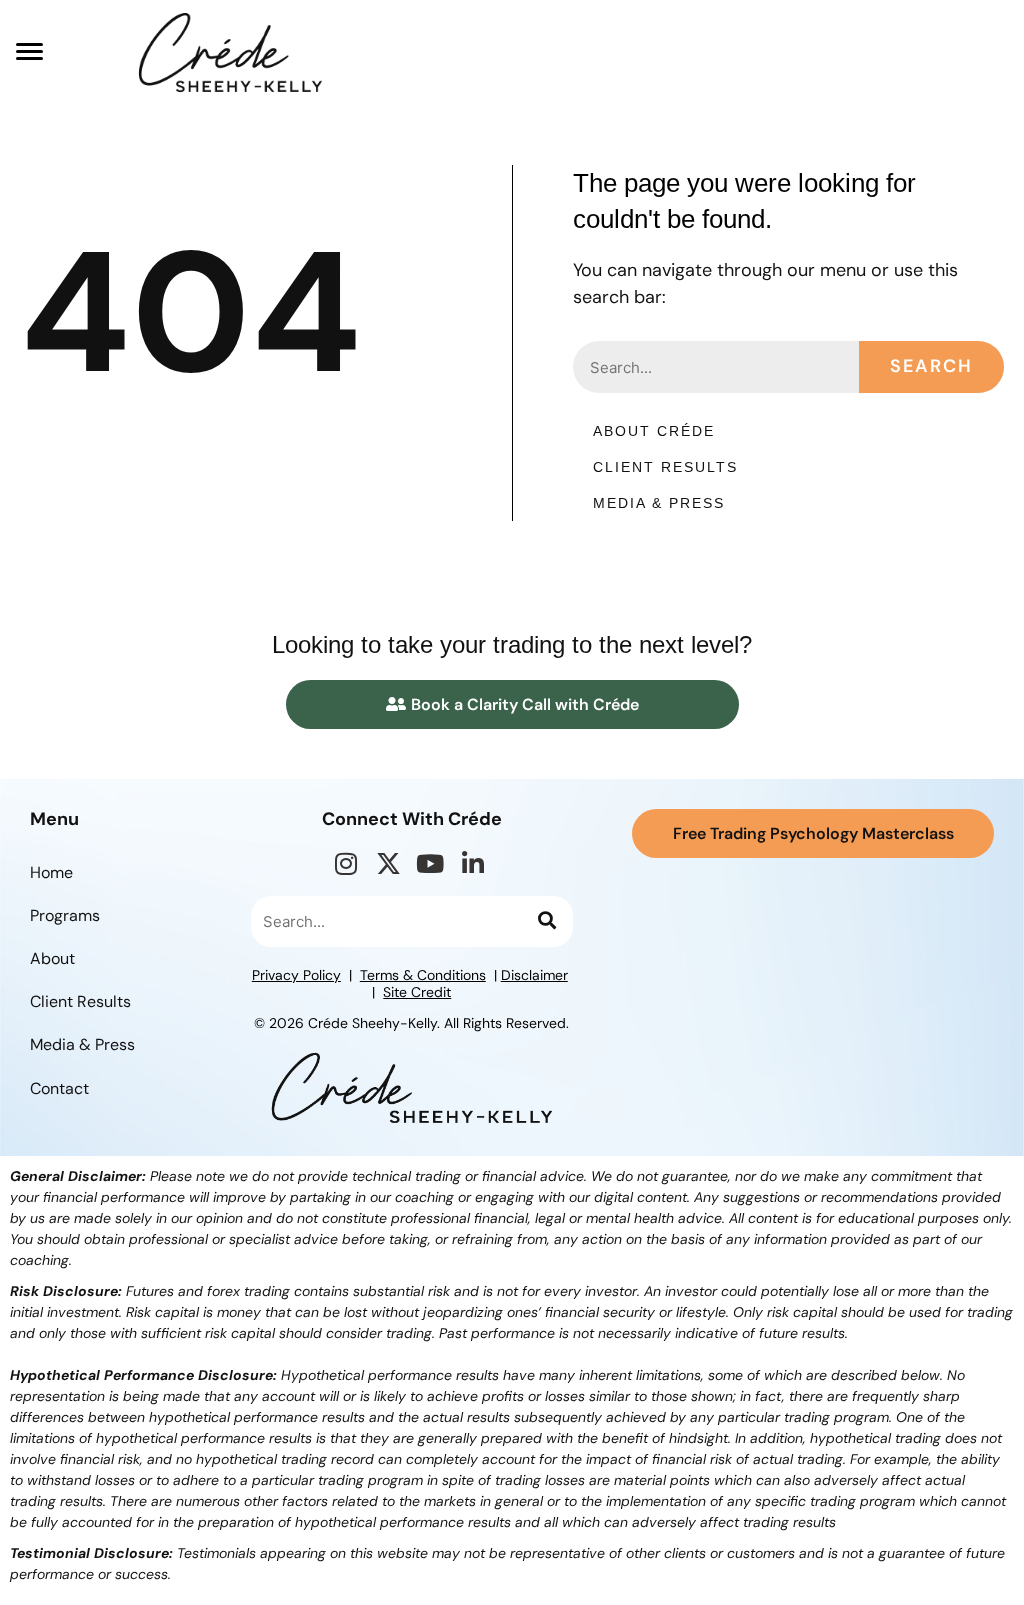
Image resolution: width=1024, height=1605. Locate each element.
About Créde (654, 431)
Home (51, 872)
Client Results (665, 467)
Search (931, 366)
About (52, 958)
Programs (65, 915)
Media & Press (659, 503)
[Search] (545, 922)
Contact (59, 1088)
